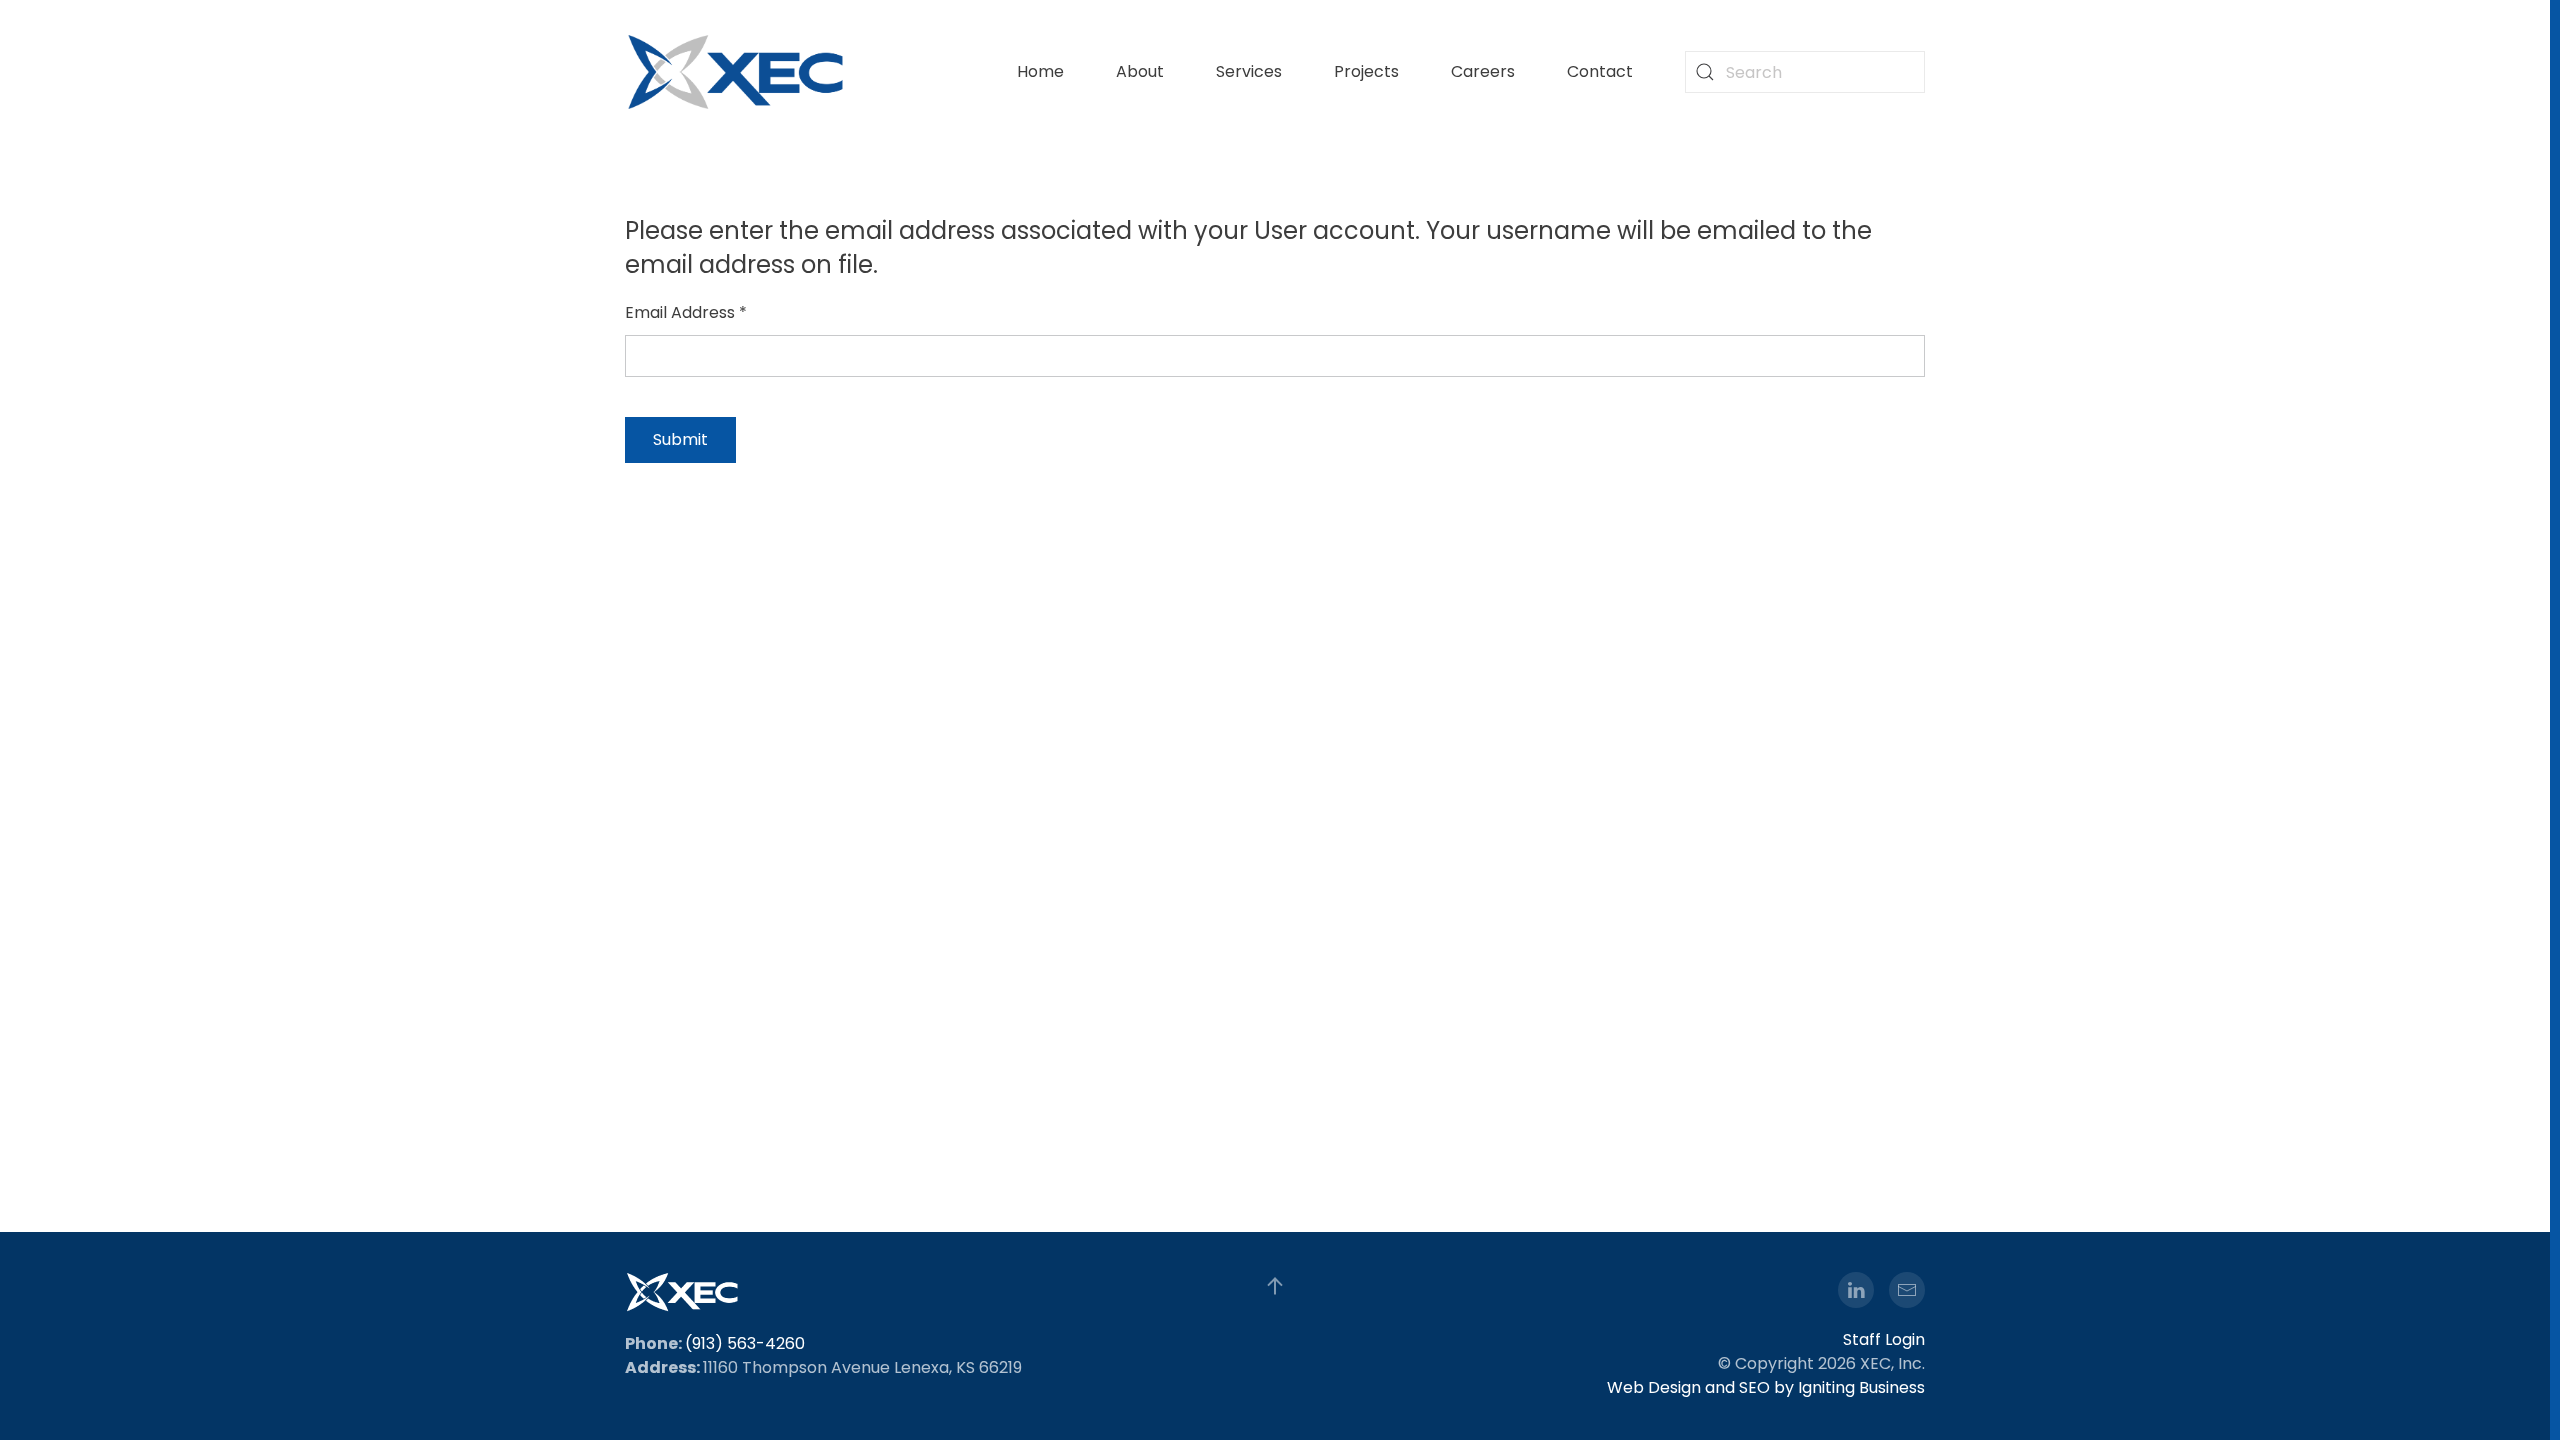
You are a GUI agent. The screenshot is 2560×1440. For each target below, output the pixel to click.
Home (1040, 71)
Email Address (686, 312)
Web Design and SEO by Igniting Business (1766, 1387)
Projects (1366, 71)
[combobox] (1805, 72)
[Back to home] (735, 72)
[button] (1275, 1286)
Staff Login (1884, 1339)
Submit (680, 439)
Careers (1483, 71)
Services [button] (1249, 71)
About (1140, 71)
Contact (1600, 71)
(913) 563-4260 (745, 1343)
